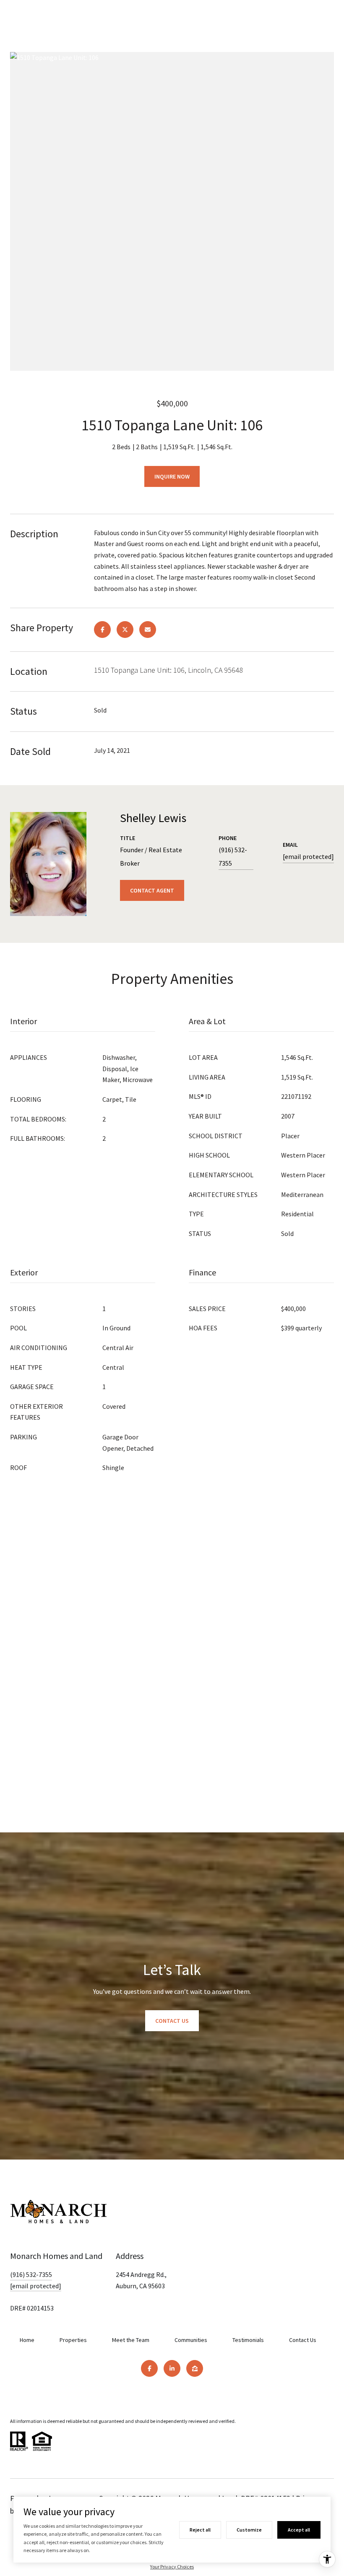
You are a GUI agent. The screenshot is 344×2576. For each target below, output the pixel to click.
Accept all (299, 2530)
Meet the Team (131, 2340)
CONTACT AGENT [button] (152, 890)
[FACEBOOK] (149, 2368)
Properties (73, 2340)
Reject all (200, 2530)
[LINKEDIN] (172, 2368)
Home (27, 2340)
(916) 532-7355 (233, 856)
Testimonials (248, 2340)
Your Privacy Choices (172, 2567)
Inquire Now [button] (172, 476)
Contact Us (303, 2340)
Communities (191, 2340)
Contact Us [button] (172, 2021)
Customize (249, 2530)
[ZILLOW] (195, 2368)
